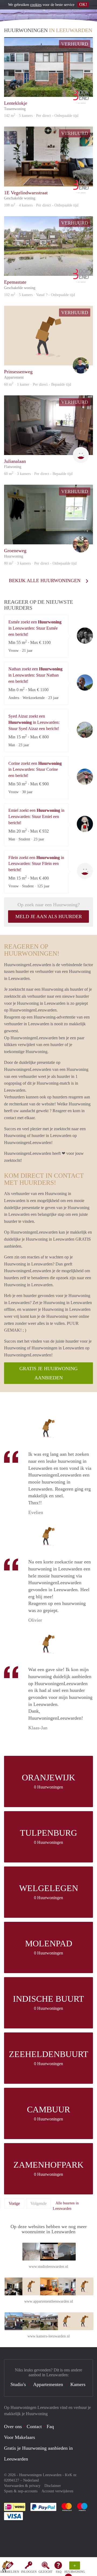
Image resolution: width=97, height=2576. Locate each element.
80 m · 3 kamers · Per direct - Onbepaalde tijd (40, 563)
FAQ (59, 2572)
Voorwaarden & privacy (22, 2486)
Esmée (85, 636)
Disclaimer (53, 2486)
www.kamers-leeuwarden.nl (49, 2336)
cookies (36, 5)
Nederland (31, 2480)
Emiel (85, 824)
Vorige (14, 2203)
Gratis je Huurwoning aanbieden (48, 1373)
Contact (34, 2426)
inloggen (29, 2572)
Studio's (18, 2384)
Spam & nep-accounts (21, 2491)
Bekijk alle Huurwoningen (45, 581)
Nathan (85, 683)
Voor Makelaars (20, 2437)
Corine (85, 777)
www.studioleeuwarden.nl (48, 2267)
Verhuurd (75, 44)
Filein (85, 871)
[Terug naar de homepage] (6, 2568)
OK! (83, 4)
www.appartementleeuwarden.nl (49, 2301)
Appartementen (48, 2384)
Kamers (78, 2384)
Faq (50, 2426)
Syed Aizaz (85, 730)
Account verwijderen (57, 2491)
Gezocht (46, 2572)
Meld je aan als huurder (49, 917)
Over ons (13, 2426)
